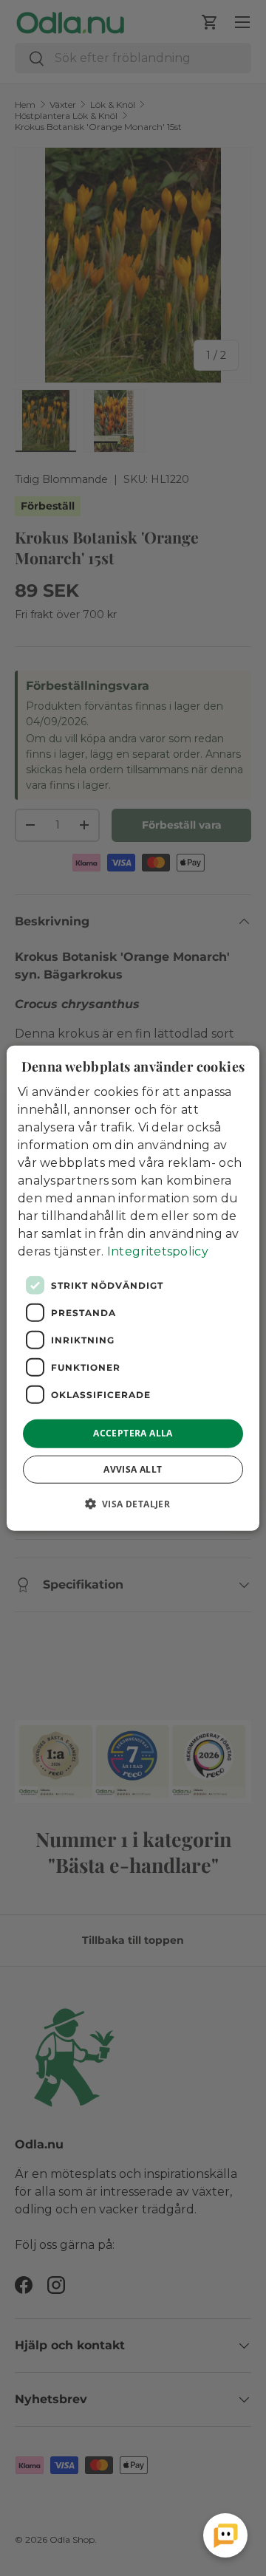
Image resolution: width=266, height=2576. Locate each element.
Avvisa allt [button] (133, 1469)
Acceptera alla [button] (133, 1433)
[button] (133, 1503)
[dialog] (133, 1288)
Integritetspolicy (158, 1251)
